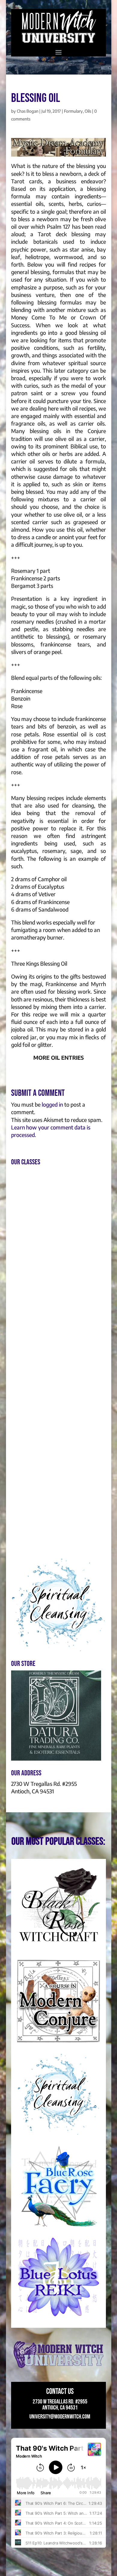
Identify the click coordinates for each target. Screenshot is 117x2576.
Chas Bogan (28, 111)
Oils (88, 111)
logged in (52, 1104)
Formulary (73, 111)
